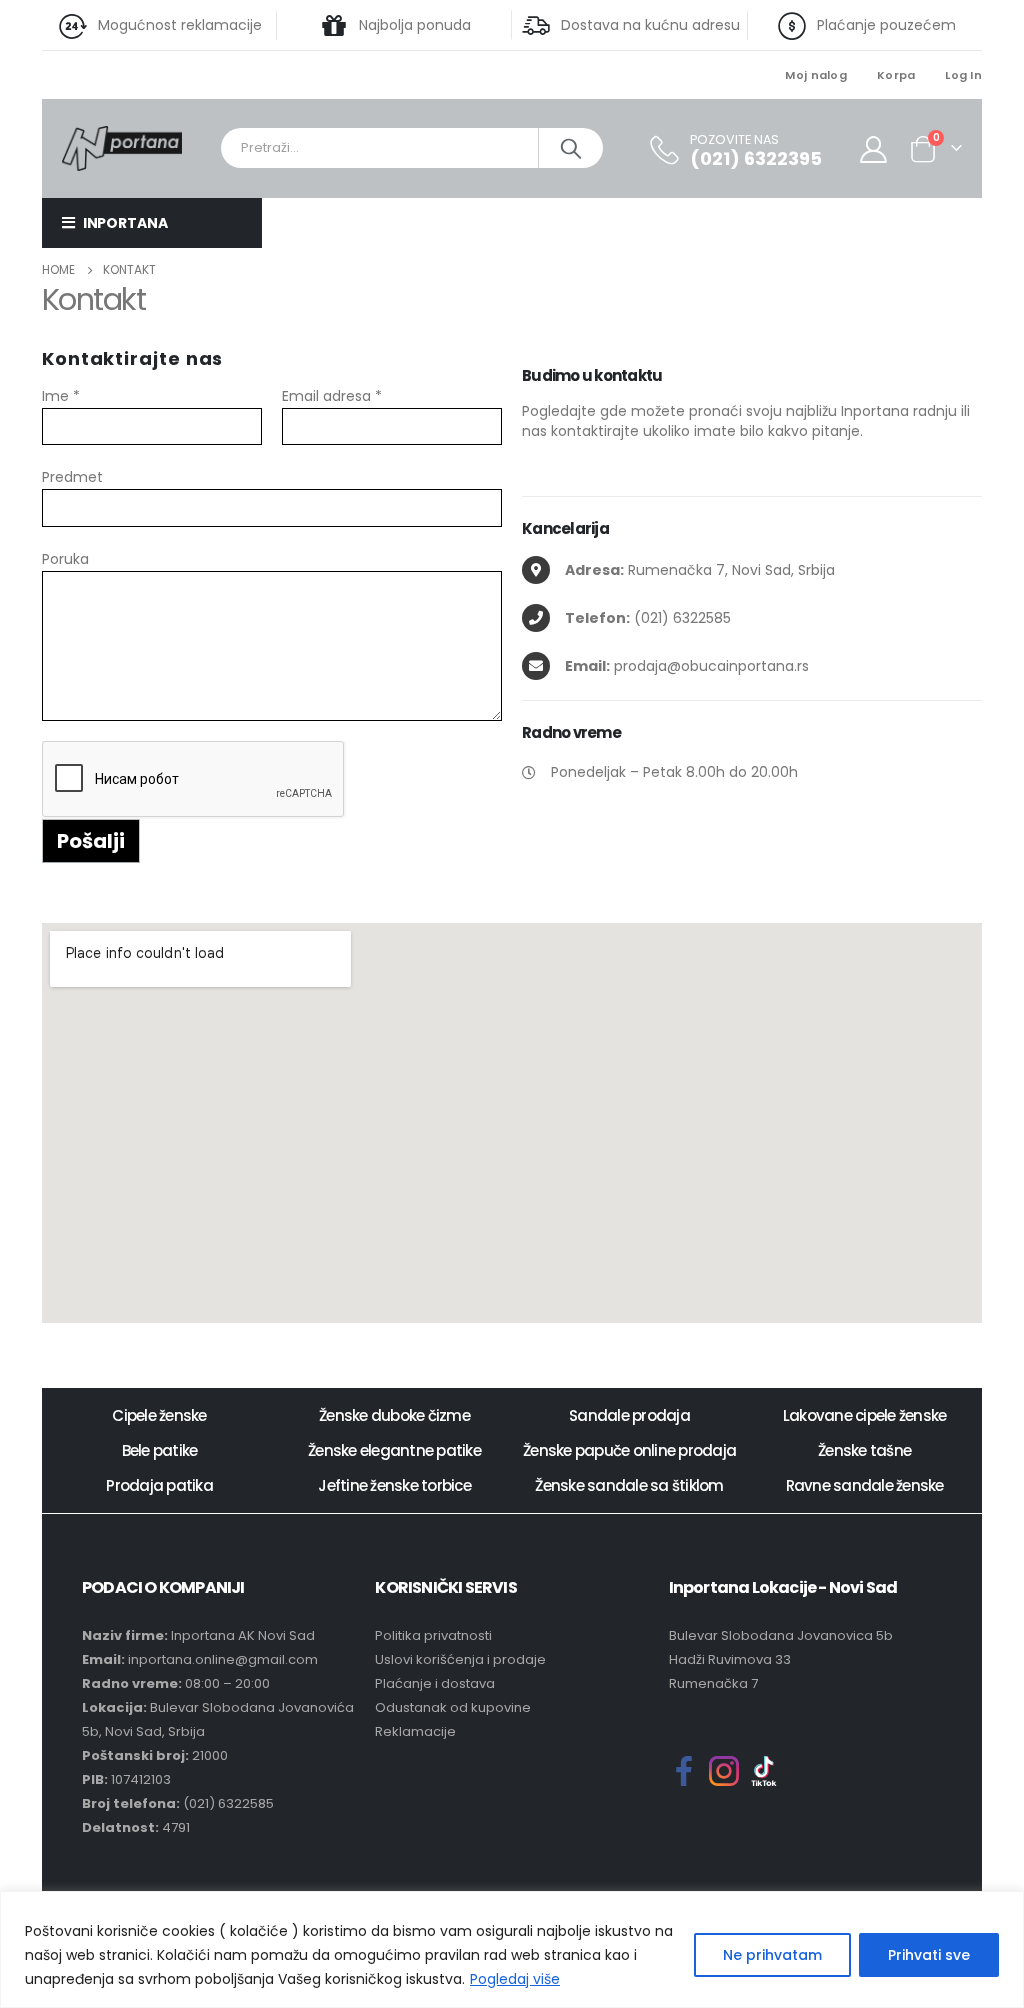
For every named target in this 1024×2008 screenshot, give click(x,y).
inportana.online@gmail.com (223, 1659)
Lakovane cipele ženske (865, 1415)
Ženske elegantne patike (394, 1450)
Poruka (65, 559)
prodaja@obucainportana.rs (687, 666)
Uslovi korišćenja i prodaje (460, 1659)
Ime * (61, 396)
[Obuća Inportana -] (122, 147)
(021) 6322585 (648, 618)
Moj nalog (815, 75)
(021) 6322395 (756, 158)
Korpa (896, 75)
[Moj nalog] (874, 148)
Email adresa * (332, 396)
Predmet (72, 477)
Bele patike (160, 1450)
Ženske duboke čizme (394, 1415)
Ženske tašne (864, 1450)
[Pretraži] (571, 148)
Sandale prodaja (629, 1415)
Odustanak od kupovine (453, 1707)
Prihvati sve (929, 1955)
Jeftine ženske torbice (394, 1485)
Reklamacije (415, 1731)
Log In (963, 75)
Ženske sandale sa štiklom (629, 1485)
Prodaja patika (159, 1485)
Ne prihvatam (772, 1955)
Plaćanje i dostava (435, 1683)
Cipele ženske (159, 1415)
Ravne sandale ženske (865, 1485)
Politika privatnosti (433, 1635)
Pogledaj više (515, 1979)
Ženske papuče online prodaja (629, 1450)
